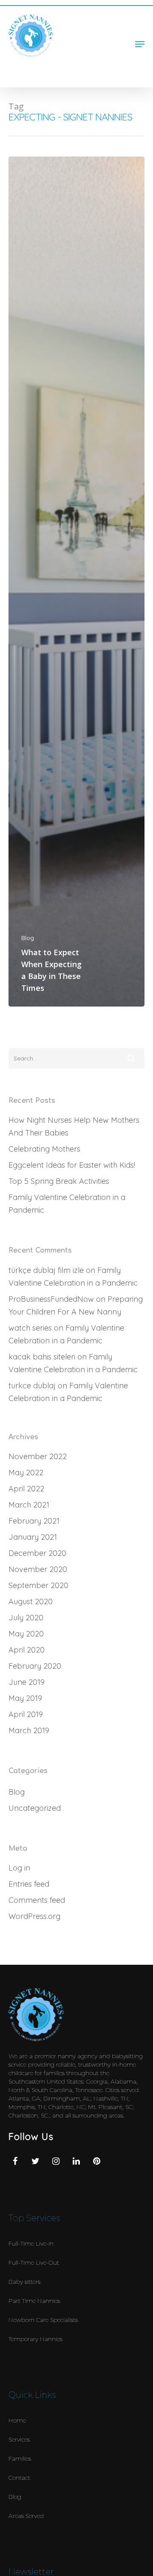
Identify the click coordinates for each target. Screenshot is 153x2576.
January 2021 (33, 1537)
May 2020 (26, 1634)
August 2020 (31, 1601)
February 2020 (35, 1666)
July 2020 (26, 1618)
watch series (30, 1328)
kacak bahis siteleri (42, 1357)
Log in (19, 1868)
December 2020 (37, 1553)
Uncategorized (35, 1808)
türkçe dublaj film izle (46, 1270)
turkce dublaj (32, 1386)
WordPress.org (34, 1916)
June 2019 (27, 1682)
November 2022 (38, 1456)
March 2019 (29, 1730)
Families (20, 2459)
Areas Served (26, 2516)
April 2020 (27, 1650)
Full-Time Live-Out (34, 2263)
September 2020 (38, 1585)
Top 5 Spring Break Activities (59, 1181)
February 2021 (34, 1521)
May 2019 (25, 1698)
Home (17, 2420)
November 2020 (38, 1569)
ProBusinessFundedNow (51, 1299)
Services (19, 2439)
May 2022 (26, 1473)
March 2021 (29, 1505)
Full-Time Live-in (31, 2243)
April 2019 (26, 1714)
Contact (19, 2478)
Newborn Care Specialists (43, 2320)
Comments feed (37, 1900)
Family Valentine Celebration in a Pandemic (67, 1204)
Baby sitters (24, 2282)
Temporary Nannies (35, 2339)
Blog (28, 938)
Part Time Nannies (34, 2301)
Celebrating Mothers (44, 1149)
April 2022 (26, 1489)
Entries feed (29, 1884)
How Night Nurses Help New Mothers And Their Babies (74, 1126)
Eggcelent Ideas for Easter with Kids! (72, 1165)
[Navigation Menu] (140, 44)
